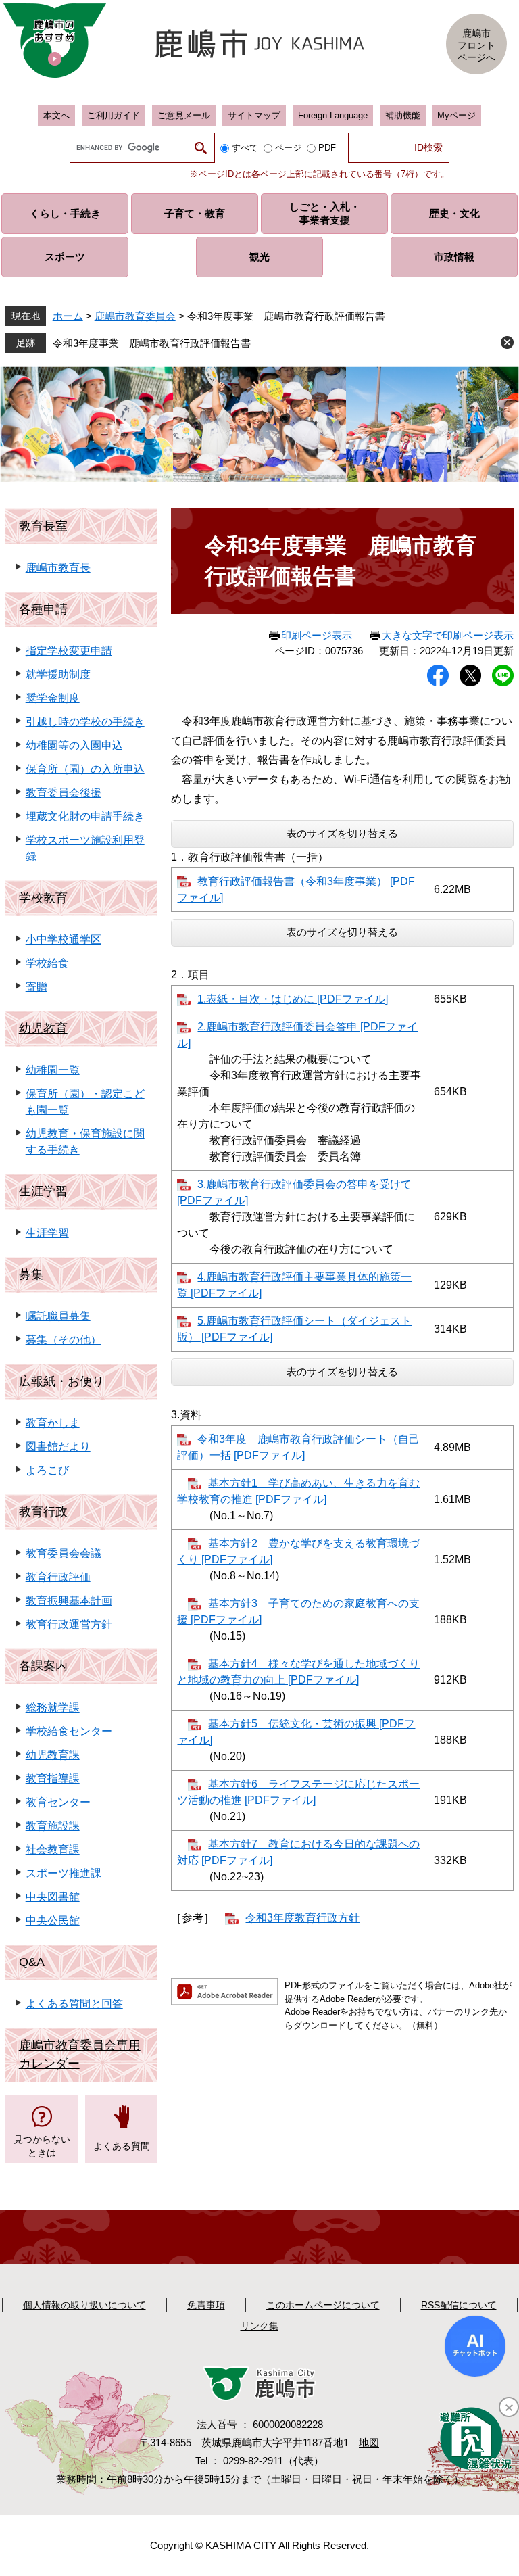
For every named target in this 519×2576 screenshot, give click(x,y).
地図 (369, 2442)
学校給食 (47, 963)
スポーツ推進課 (64, 1873)
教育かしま (53, 1423)
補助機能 (403, 115)
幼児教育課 (53, 1755)
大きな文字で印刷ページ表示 (448, 635)
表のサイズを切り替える (342, 833)
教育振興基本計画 (69, 1601)
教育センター (58, 1802)
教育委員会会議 (64, 1553)
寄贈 (36, 987)
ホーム (68, 316)
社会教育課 (53, 1850)
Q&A (32, 1962)
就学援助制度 (58, 674)
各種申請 (43, 609)
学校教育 (43, 898)
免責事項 (206, 2305)
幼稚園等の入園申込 (74, 745)
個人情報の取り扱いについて (84, 2305)
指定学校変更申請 (69, 651)
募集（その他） (64, 1340)
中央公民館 (53, 1921)
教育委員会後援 (64, 793)
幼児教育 (43, 1028)
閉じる (507, 342)
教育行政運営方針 (69, 1624)
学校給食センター (69, 1731)
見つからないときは (42, 2146)
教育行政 (43, 1512)
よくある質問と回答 (74, 2004)
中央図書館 (53, 1897)
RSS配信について (459, 2305)
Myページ (456, 115)
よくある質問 (122, 2146)
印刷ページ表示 (317, 635)
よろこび (47, 1470)
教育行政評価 (58, 1577)
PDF (327, 148)
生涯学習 (43, 1191)
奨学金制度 (53, 698)
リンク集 (259, 2326)
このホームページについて (323, 2305)
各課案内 (43, 1666)
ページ (288, 148)
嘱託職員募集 (58, 1316)
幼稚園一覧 (53, 1070)
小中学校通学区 (64, 939)
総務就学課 (53, 1708)
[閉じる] (509, 2407)
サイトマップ (254, 115)
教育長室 (43, 526)
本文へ (56, 115)
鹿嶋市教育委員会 (135, 316)
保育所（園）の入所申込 (85, 769)
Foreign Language (333, 115)
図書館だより (58, 1447)
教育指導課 (53, 1779)
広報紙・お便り (61, 1381)
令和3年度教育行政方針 (302, 1918)
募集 (31, 1274)
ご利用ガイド (114, 115)
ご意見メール (184, 115)
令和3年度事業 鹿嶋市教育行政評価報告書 (152, 343)
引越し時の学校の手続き (85, 722)
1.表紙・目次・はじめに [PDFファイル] (293, 999)
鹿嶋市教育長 (58, 568)
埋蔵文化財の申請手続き (85, 816)
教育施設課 (53, 1826)
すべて (245, 148)
